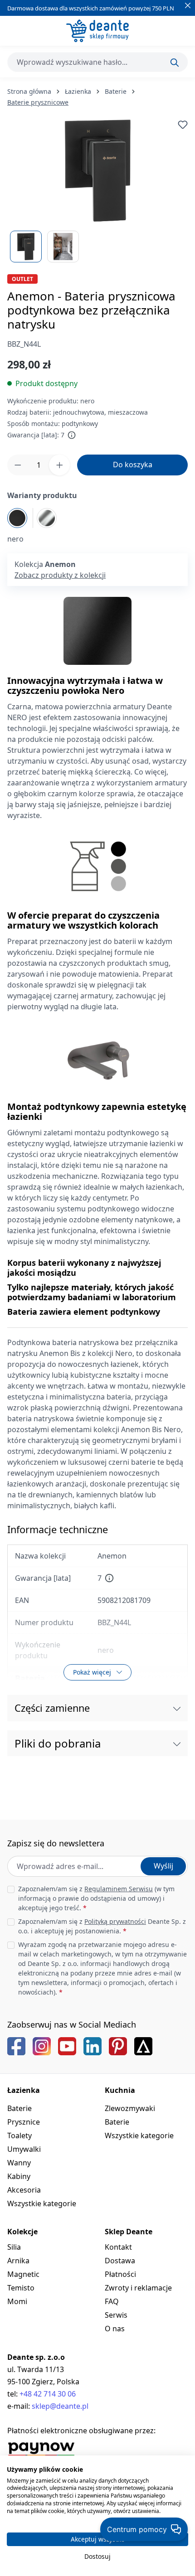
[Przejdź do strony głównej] (97, 31)
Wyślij (163, 1866)
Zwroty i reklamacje (138, 2288)
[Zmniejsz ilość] (18, 465)
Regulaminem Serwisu (119, 1889)
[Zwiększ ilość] (59, 465)
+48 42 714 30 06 (48, 2394)
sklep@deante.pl (60, 2406)
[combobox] (97, 62)
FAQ (112, 2301)
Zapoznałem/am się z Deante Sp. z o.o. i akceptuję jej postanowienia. (102, 1926)
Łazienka (24, 2090)
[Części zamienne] (177, 1708)
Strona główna (29, 91)
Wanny (19, 2163)
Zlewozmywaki (130, 2108)
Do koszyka (133, 465)
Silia (14, 2247)
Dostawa (120, 2261)
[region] (97, 191)
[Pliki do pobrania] (177, 1743)
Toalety (19, 2135)
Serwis (116, 2315)
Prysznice (24, 2122)
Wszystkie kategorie (42, 2203)
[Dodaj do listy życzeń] (183, 125)
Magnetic (23, 2274)
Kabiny (19, 2176)
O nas (115, 2329)
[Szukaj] (175, 63)
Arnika (18, 2261)
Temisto (21, 2288)
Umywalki (24, 2149)
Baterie (19, 2108)
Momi (17, 2301)
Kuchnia (120, 2090)
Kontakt (118, 2247)
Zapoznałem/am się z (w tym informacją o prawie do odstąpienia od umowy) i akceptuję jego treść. (96, 1898)
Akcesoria (24, 2190)
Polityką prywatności (115, 1921)
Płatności (120, 2274)
